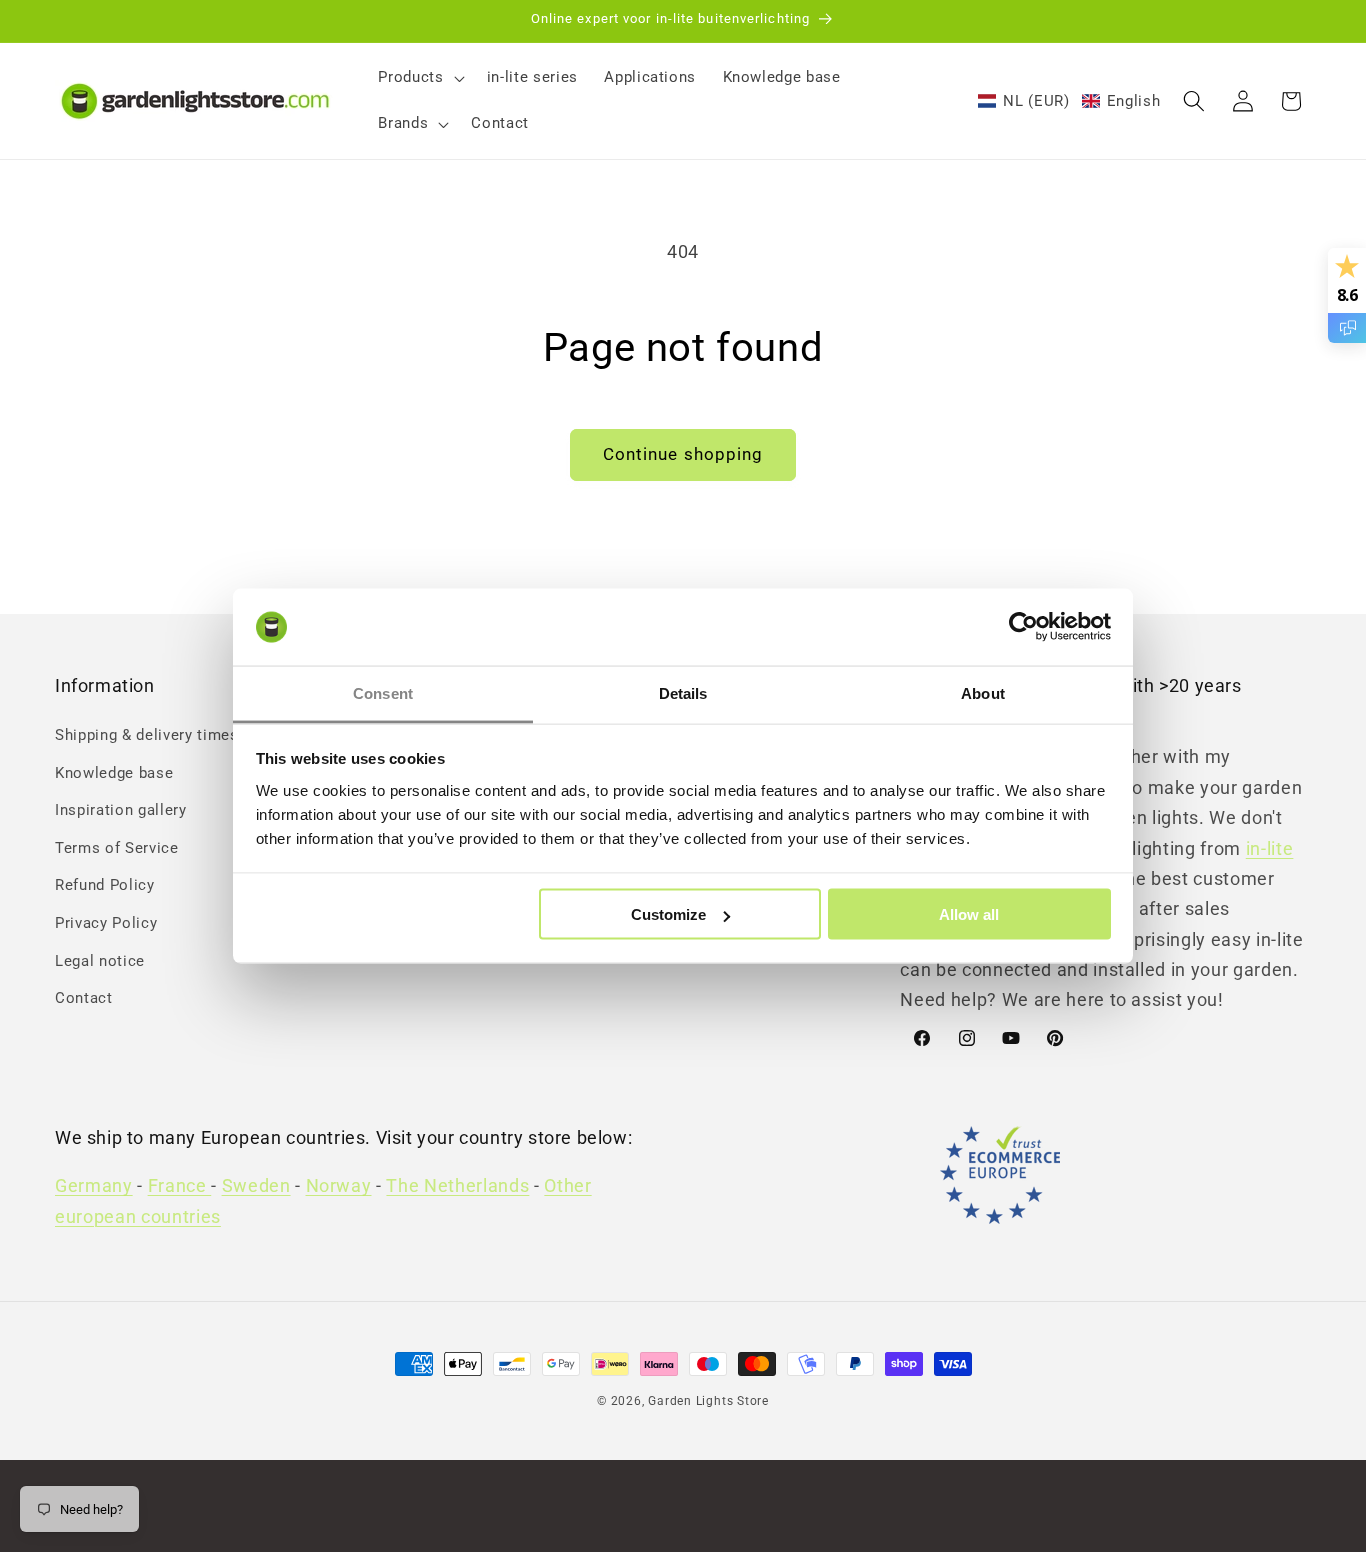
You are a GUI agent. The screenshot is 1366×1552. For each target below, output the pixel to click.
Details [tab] (683, 692)
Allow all (969, 914)
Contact (84, 999)
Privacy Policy (106, 923)
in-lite (1270, 849)
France (180, 1187)
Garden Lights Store (708, 1401)
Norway (339, 1187)
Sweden (256, 1187)
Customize (668, 914)
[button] (419, 78)
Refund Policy (105, 886)
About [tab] (983, 692)
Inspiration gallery (121, 810)
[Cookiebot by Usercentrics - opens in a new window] (1023, 627)
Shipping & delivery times (147, 735)
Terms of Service (117, 848)
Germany (94, 1187)
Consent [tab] (383, 692)
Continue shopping (683, 454)
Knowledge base (114, 773)
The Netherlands (457, 1187)
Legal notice (100, 961)
